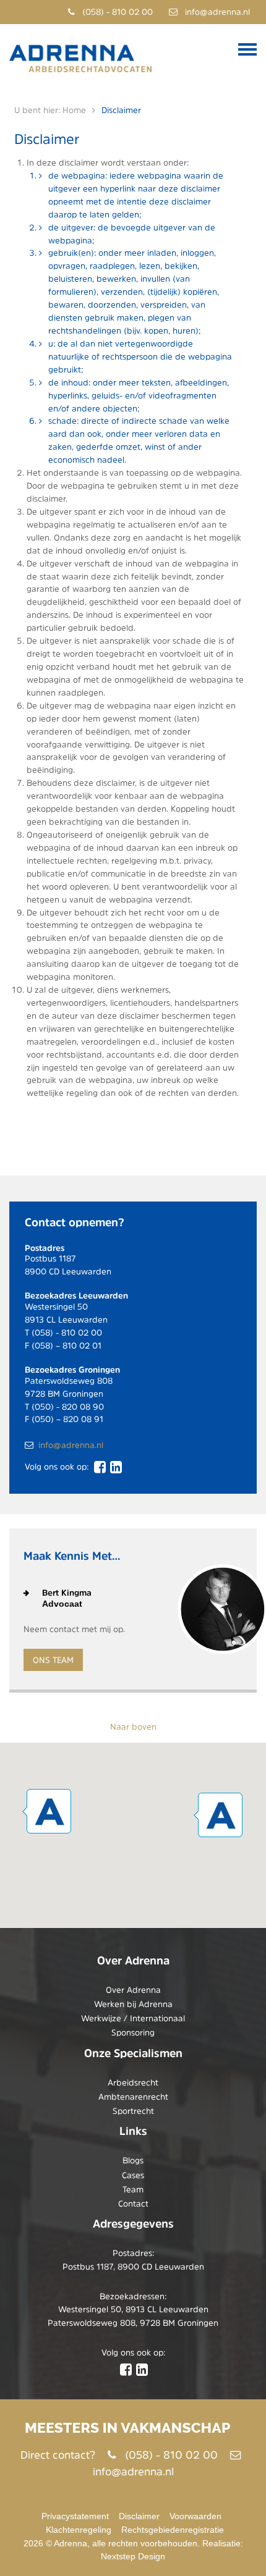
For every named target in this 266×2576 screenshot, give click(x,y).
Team (133, 2189)
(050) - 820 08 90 (68, 1407)
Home (74, 110)
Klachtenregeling (79, 2530)
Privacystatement (75, 2516)
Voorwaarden (195, 2516)
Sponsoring (133, 2032)
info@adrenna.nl (216, 12)
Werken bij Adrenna (133, 2004)
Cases (133, 2175)
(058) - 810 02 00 (116, 12)
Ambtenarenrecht (133, 2097)
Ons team (53, 1660)
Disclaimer (139, 2516)
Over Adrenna (133, 1990)
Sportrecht (133, 2111)
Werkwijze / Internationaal (133, 2018)
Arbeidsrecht (133, 2082)
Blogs (133, 2160)
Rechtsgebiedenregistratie (173, 2530)
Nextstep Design (133, 2556)
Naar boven (133, 1727)
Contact (133, 2203)
